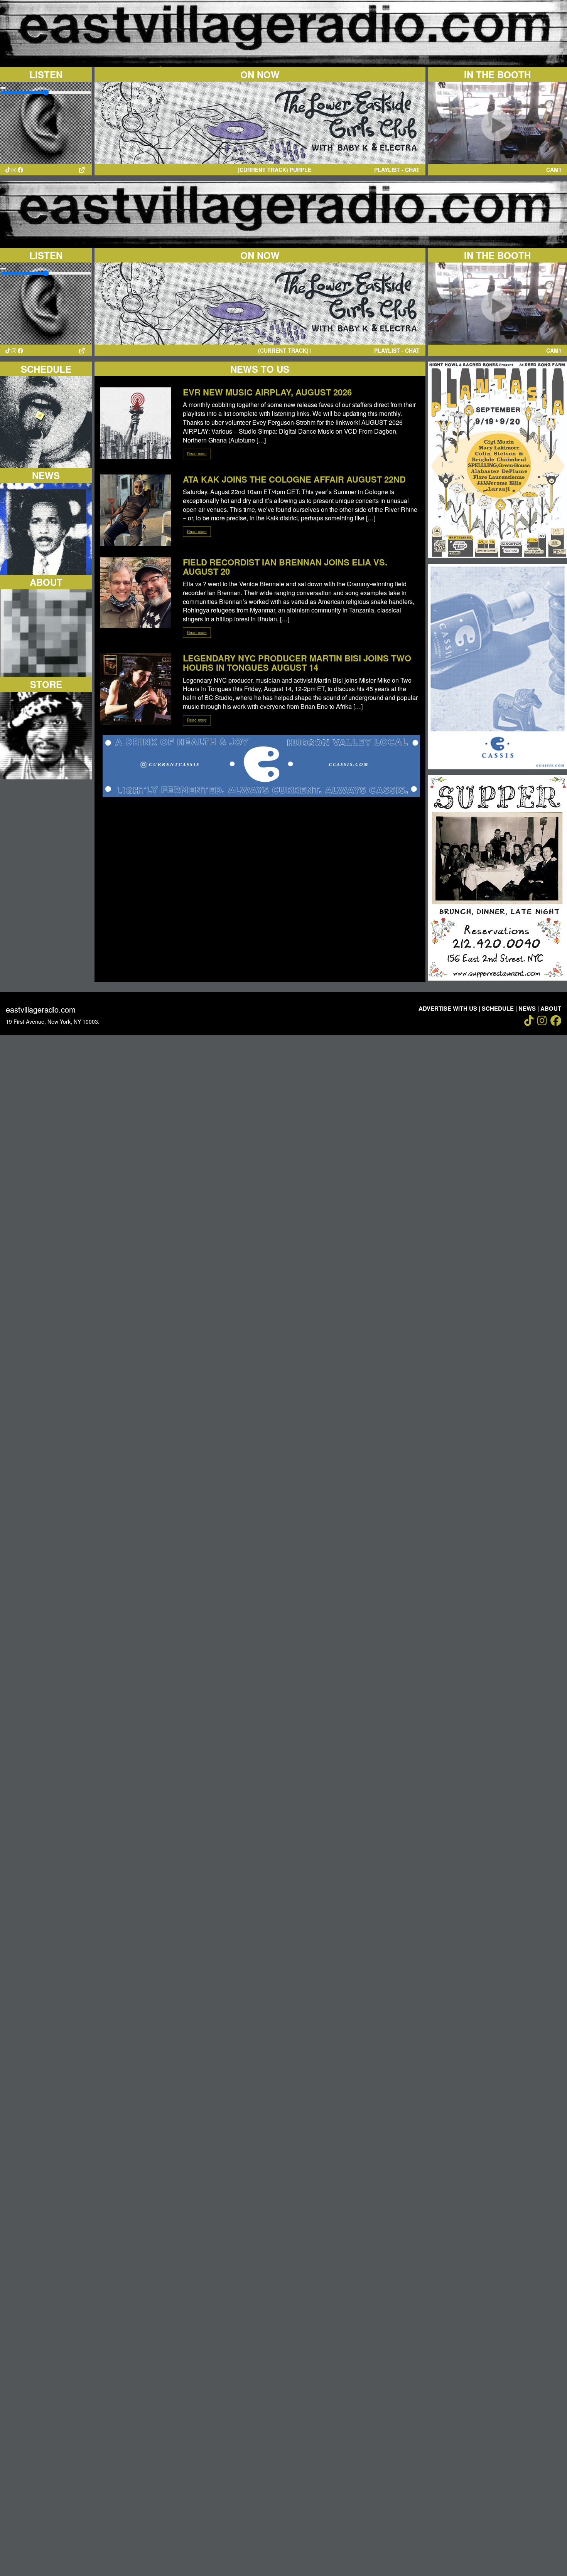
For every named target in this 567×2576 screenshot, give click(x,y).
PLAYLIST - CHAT (397, 170)
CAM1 (554, 170)
